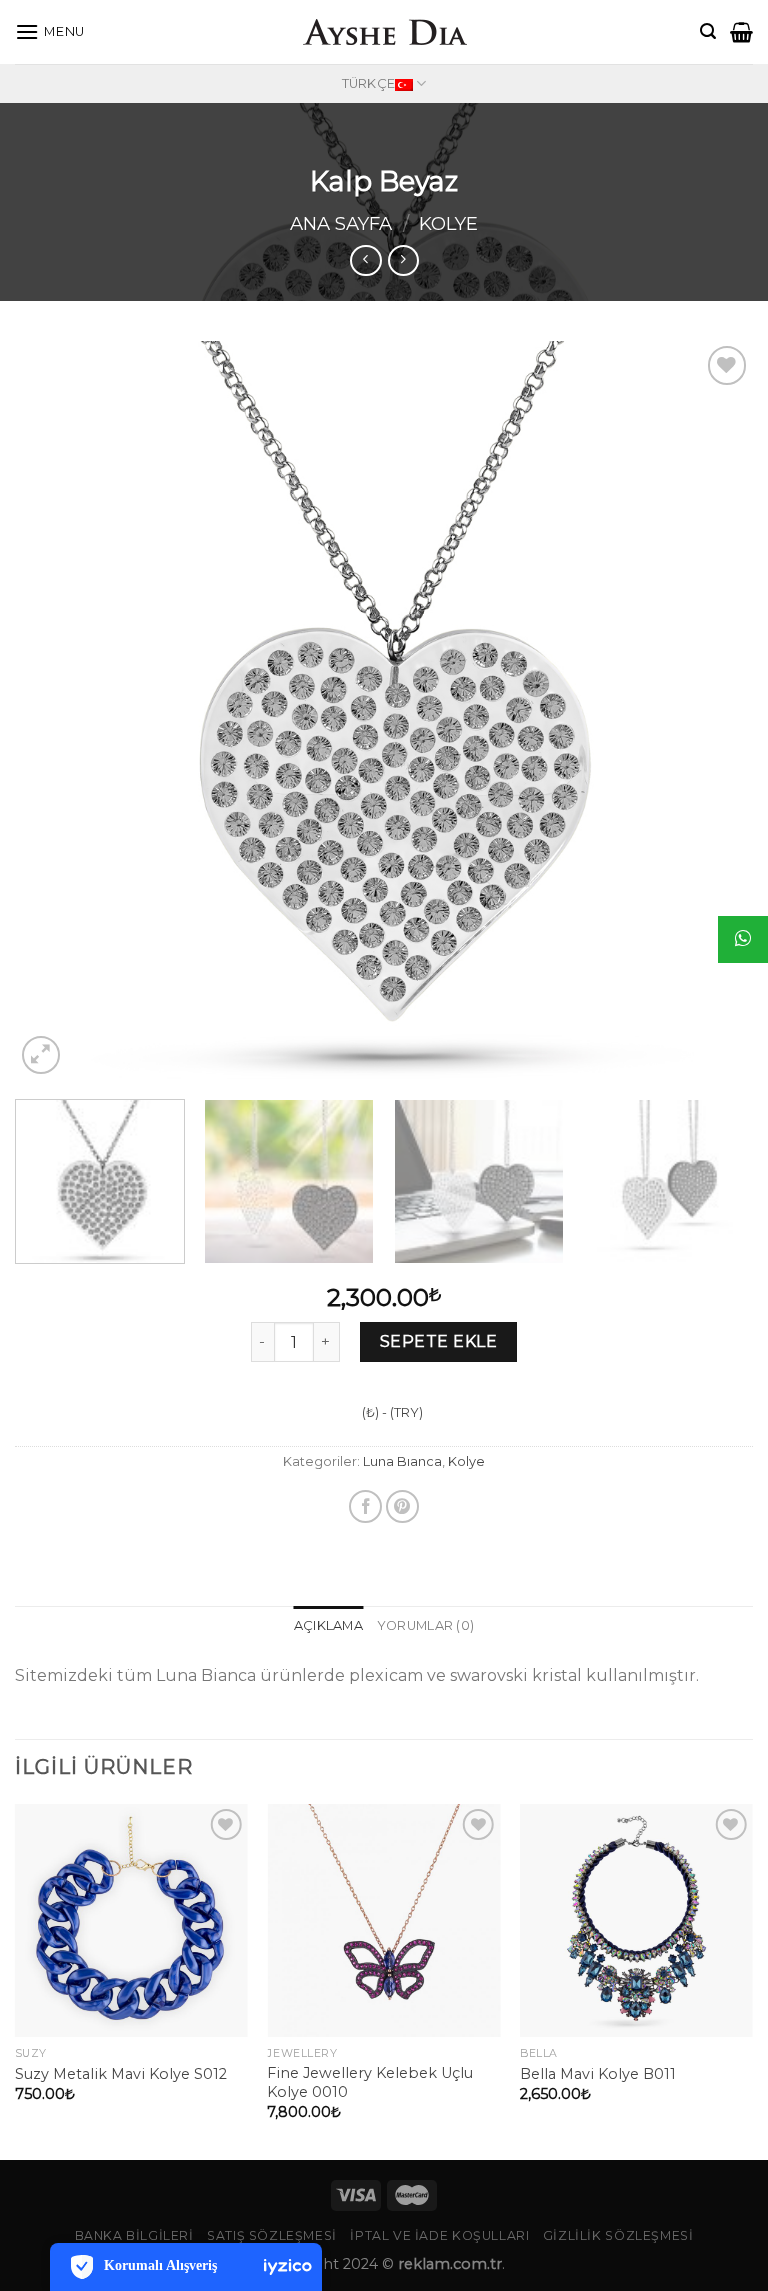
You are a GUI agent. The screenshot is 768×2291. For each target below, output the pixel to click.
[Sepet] (741, 32)
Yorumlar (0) (425, 1625)
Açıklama (328, 1625)
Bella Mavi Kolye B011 (598, 2074)
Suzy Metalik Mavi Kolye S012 (121, 2074)
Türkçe (369, 83)
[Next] (713, 710)
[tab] (328, 1626)
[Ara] (708, 31)
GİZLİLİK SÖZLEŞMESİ (618, 2235)
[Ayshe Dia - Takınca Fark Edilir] (384, 32)
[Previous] (55, 710)
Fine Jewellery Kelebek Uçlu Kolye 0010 (370, 2082)
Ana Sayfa (341, 223)
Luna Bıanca (402, 1461)
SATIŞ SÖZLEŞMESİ (272, 2235)
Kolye (448, 223)
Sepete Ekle (438, 1341)
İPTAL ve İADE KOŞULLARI (439, 2235)
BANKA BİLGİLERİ (134, 2235)
